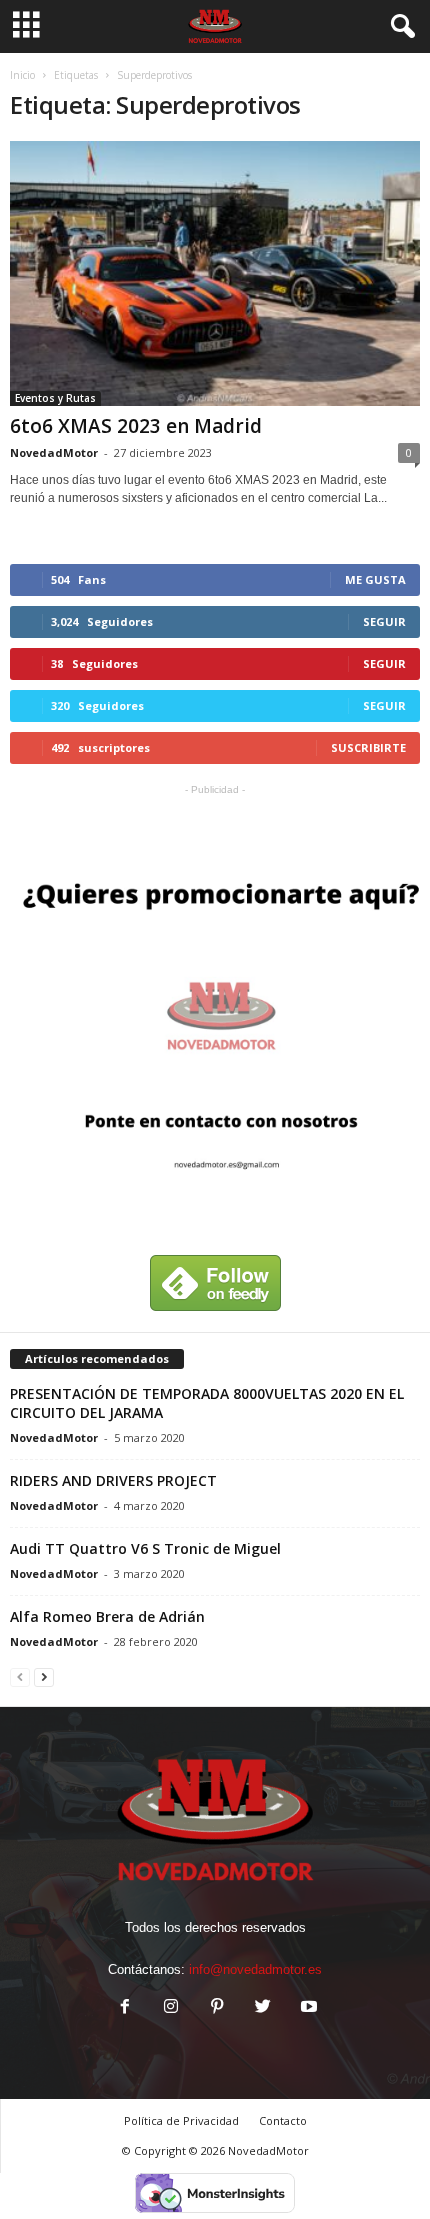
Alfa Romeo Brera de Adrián (107, 1616)
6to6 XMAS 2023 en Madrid (136, 426)
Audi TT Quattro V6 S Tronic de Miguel (145, 1548)
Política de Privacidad (181, 2120)
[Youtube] (307, 2008)
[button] (399, 27)
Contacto (283, 2120)
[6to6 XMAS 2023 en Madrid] (215, 273)
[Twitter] (263, 2008)
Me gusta (375, 579)
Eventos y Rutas (55, 398)
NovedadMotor (54, 452)
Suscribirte (368, 747)
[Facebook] (125, 2008)
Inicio (22, 75)
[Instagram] (171, 2008)
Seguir (384, 621)
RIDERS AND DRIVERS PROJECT (113, 1480)
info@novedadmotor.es (255, 1969)
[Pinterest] (217, 2008)
